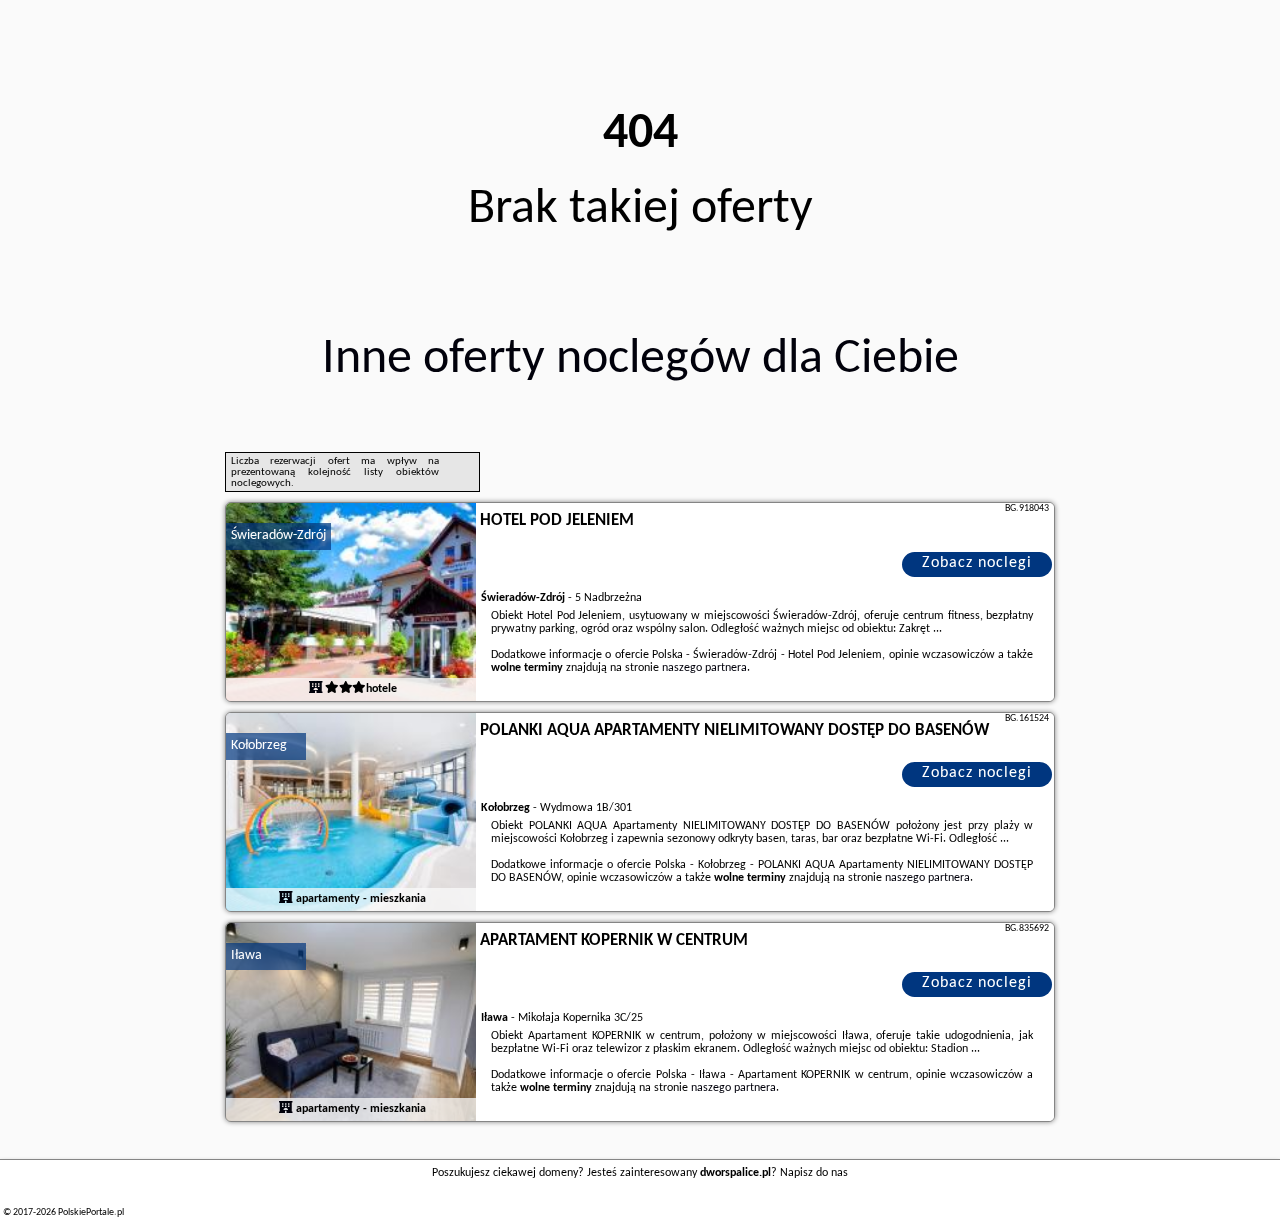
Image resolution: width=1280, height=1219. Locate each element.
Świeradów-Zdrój (278, 535)
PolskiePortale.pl (91, 1212)
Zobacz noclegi (977, 563)
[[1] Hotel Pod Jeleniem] (351, 603)
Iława (246, 955)
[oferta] (316, 689)
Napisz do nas (814, 1173)
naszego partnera (704, 668)
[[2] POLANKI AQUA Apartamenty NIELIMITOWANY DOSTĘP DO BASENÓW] (351, 813)
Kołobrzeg (259, 745)
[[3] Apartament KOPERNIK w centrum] (351, 1023)
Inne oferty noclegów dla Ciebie (640, 359)
